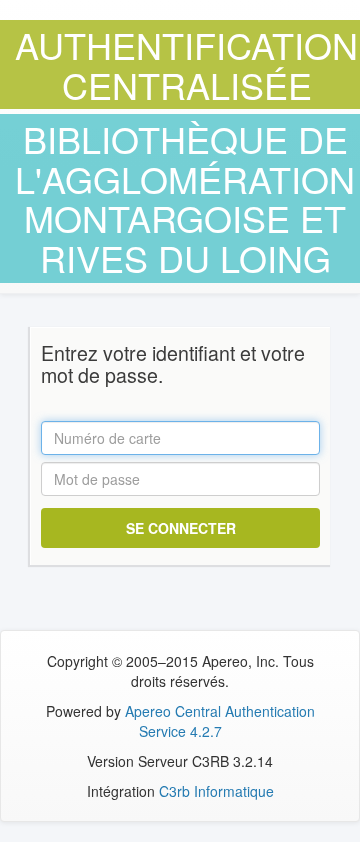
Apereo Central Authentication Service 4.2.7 (220, 721)
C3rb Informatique (216, 791)
